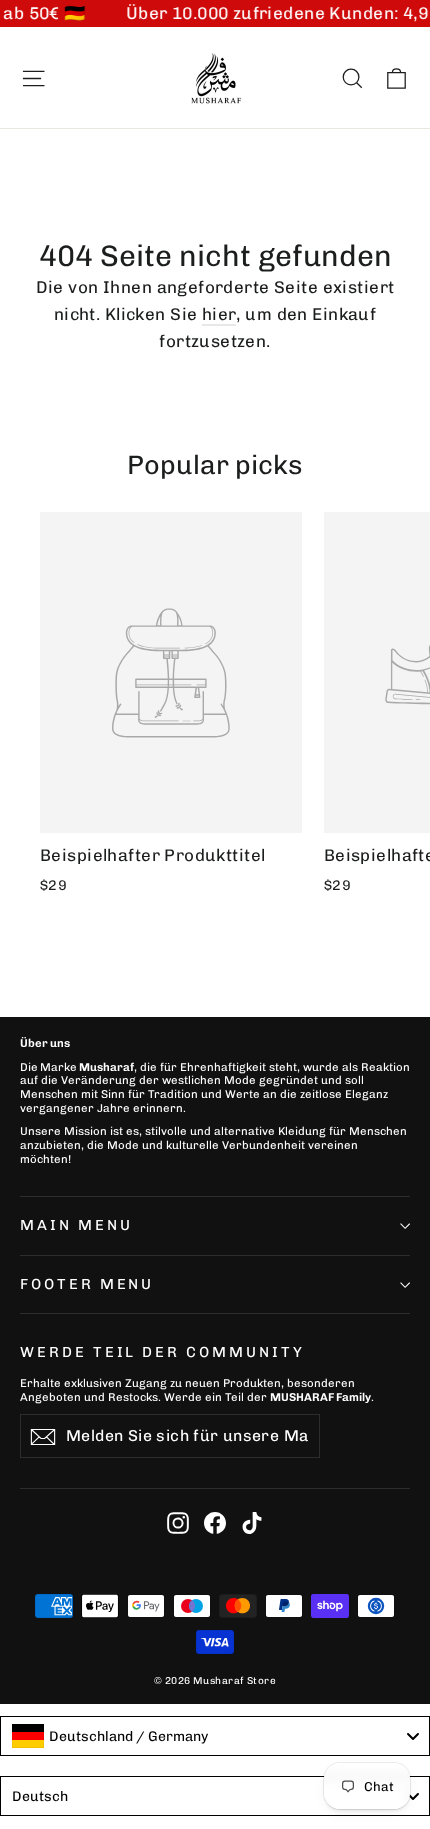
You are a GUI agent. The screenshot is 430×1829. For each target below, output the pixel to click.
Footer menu (87, 1284)
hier (219, 314)
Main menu (76, 1225)
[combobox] (215, 1736)
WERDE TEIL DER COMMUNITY (162, 1352)
